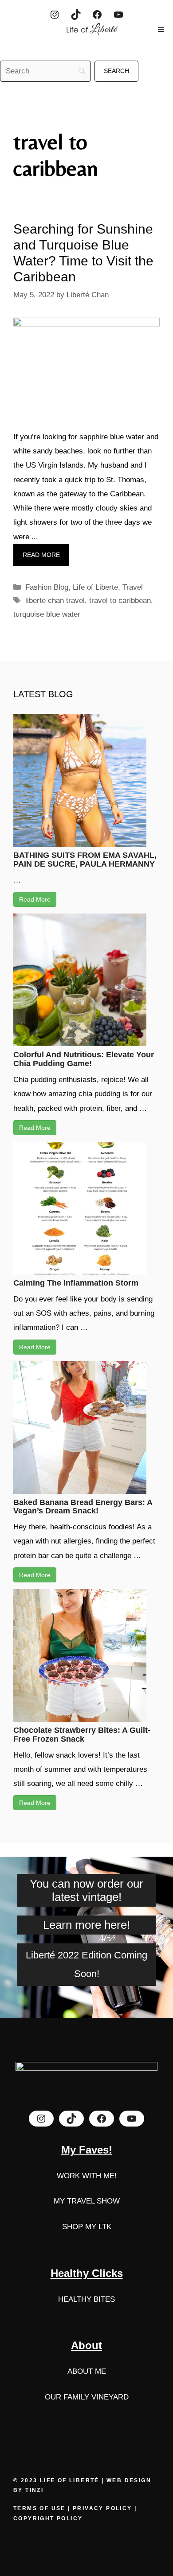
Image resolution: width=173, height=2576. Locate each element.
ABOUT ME (87, 2371)
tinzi (34, 2490)
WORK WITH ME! (87, 2176)
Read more (41, 555)
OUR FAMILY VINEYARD (87, 2397)
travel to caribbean (120, 601)
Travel (133, 587)
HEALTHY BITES (86, 2299)
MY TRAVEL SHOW (87, 2201)
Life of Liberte (95, 587)
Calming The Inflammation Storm (76, 1283)
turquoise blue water (47, 614)
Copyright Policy (48, 2518)
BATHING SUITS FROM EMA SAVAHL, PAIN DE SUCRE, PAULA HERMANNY (85, 860)
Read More (35, 899)
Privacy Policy (102, 2508)
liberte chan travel (55, 601)
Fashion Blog (47, 587)
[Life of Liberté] (91, 30)
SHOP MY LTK (87, 2227)
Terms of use (41, 2508)
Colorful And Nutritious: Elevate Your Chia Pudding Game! (84, 1059)
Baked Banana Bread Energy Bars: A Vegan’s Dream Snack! (83, 1507)
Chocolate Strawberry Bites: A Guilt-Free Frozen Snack (82, 1735)
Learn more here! (86, 1925)
